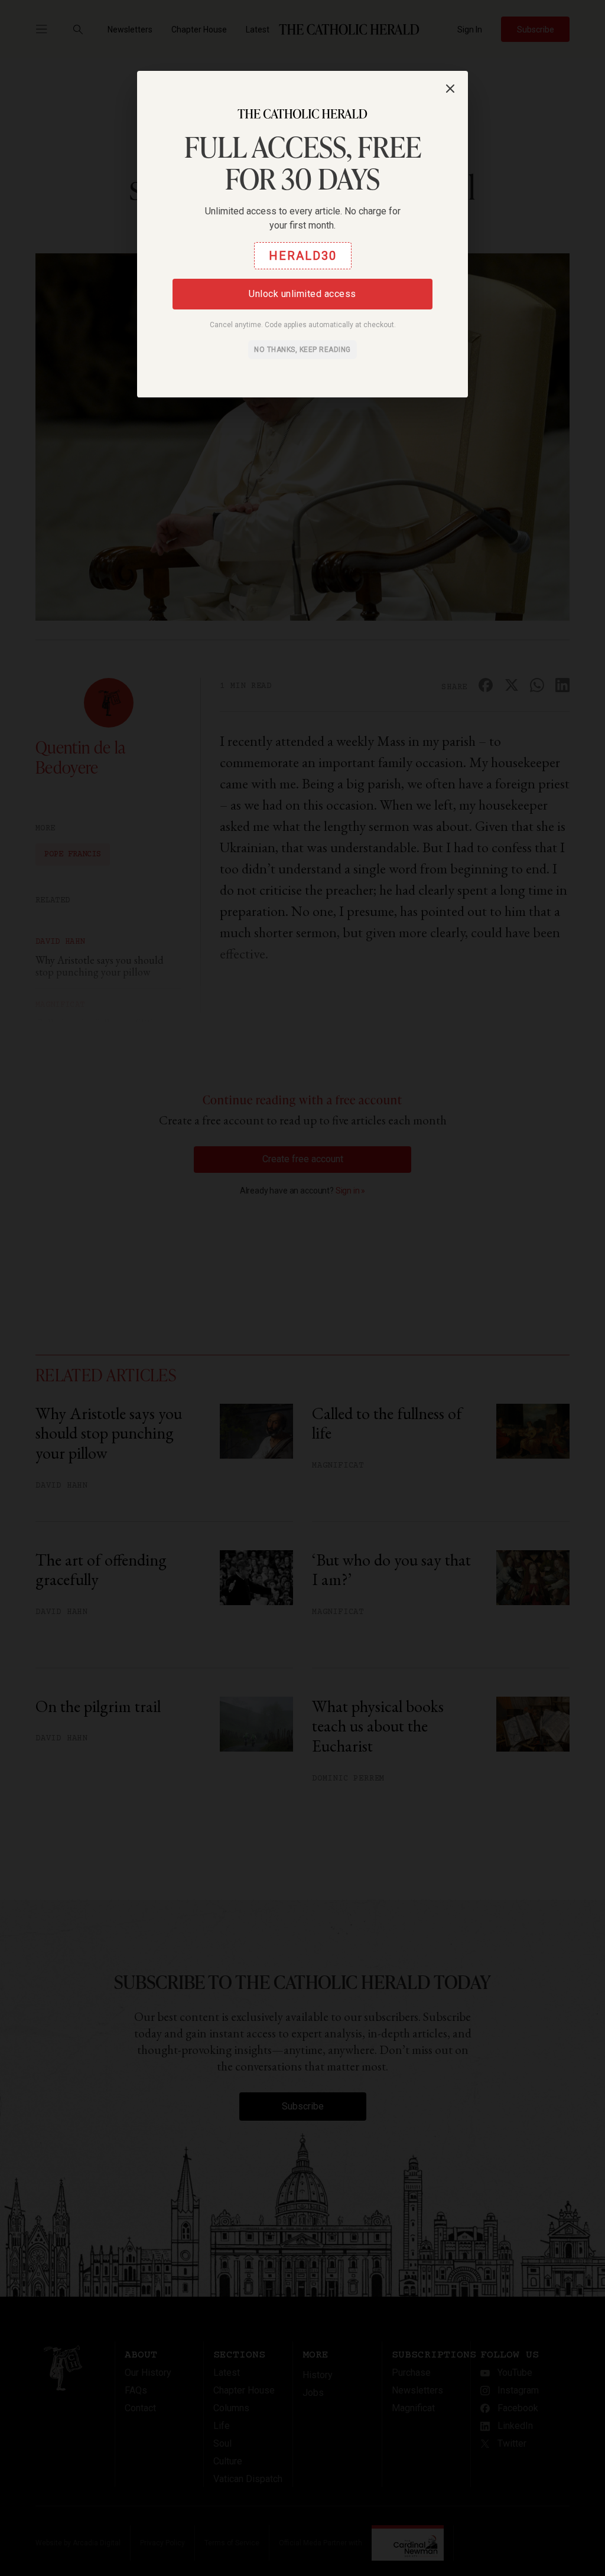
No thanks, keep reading (302, 350)
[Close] (450, 89)
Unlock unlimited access (302, 294)
